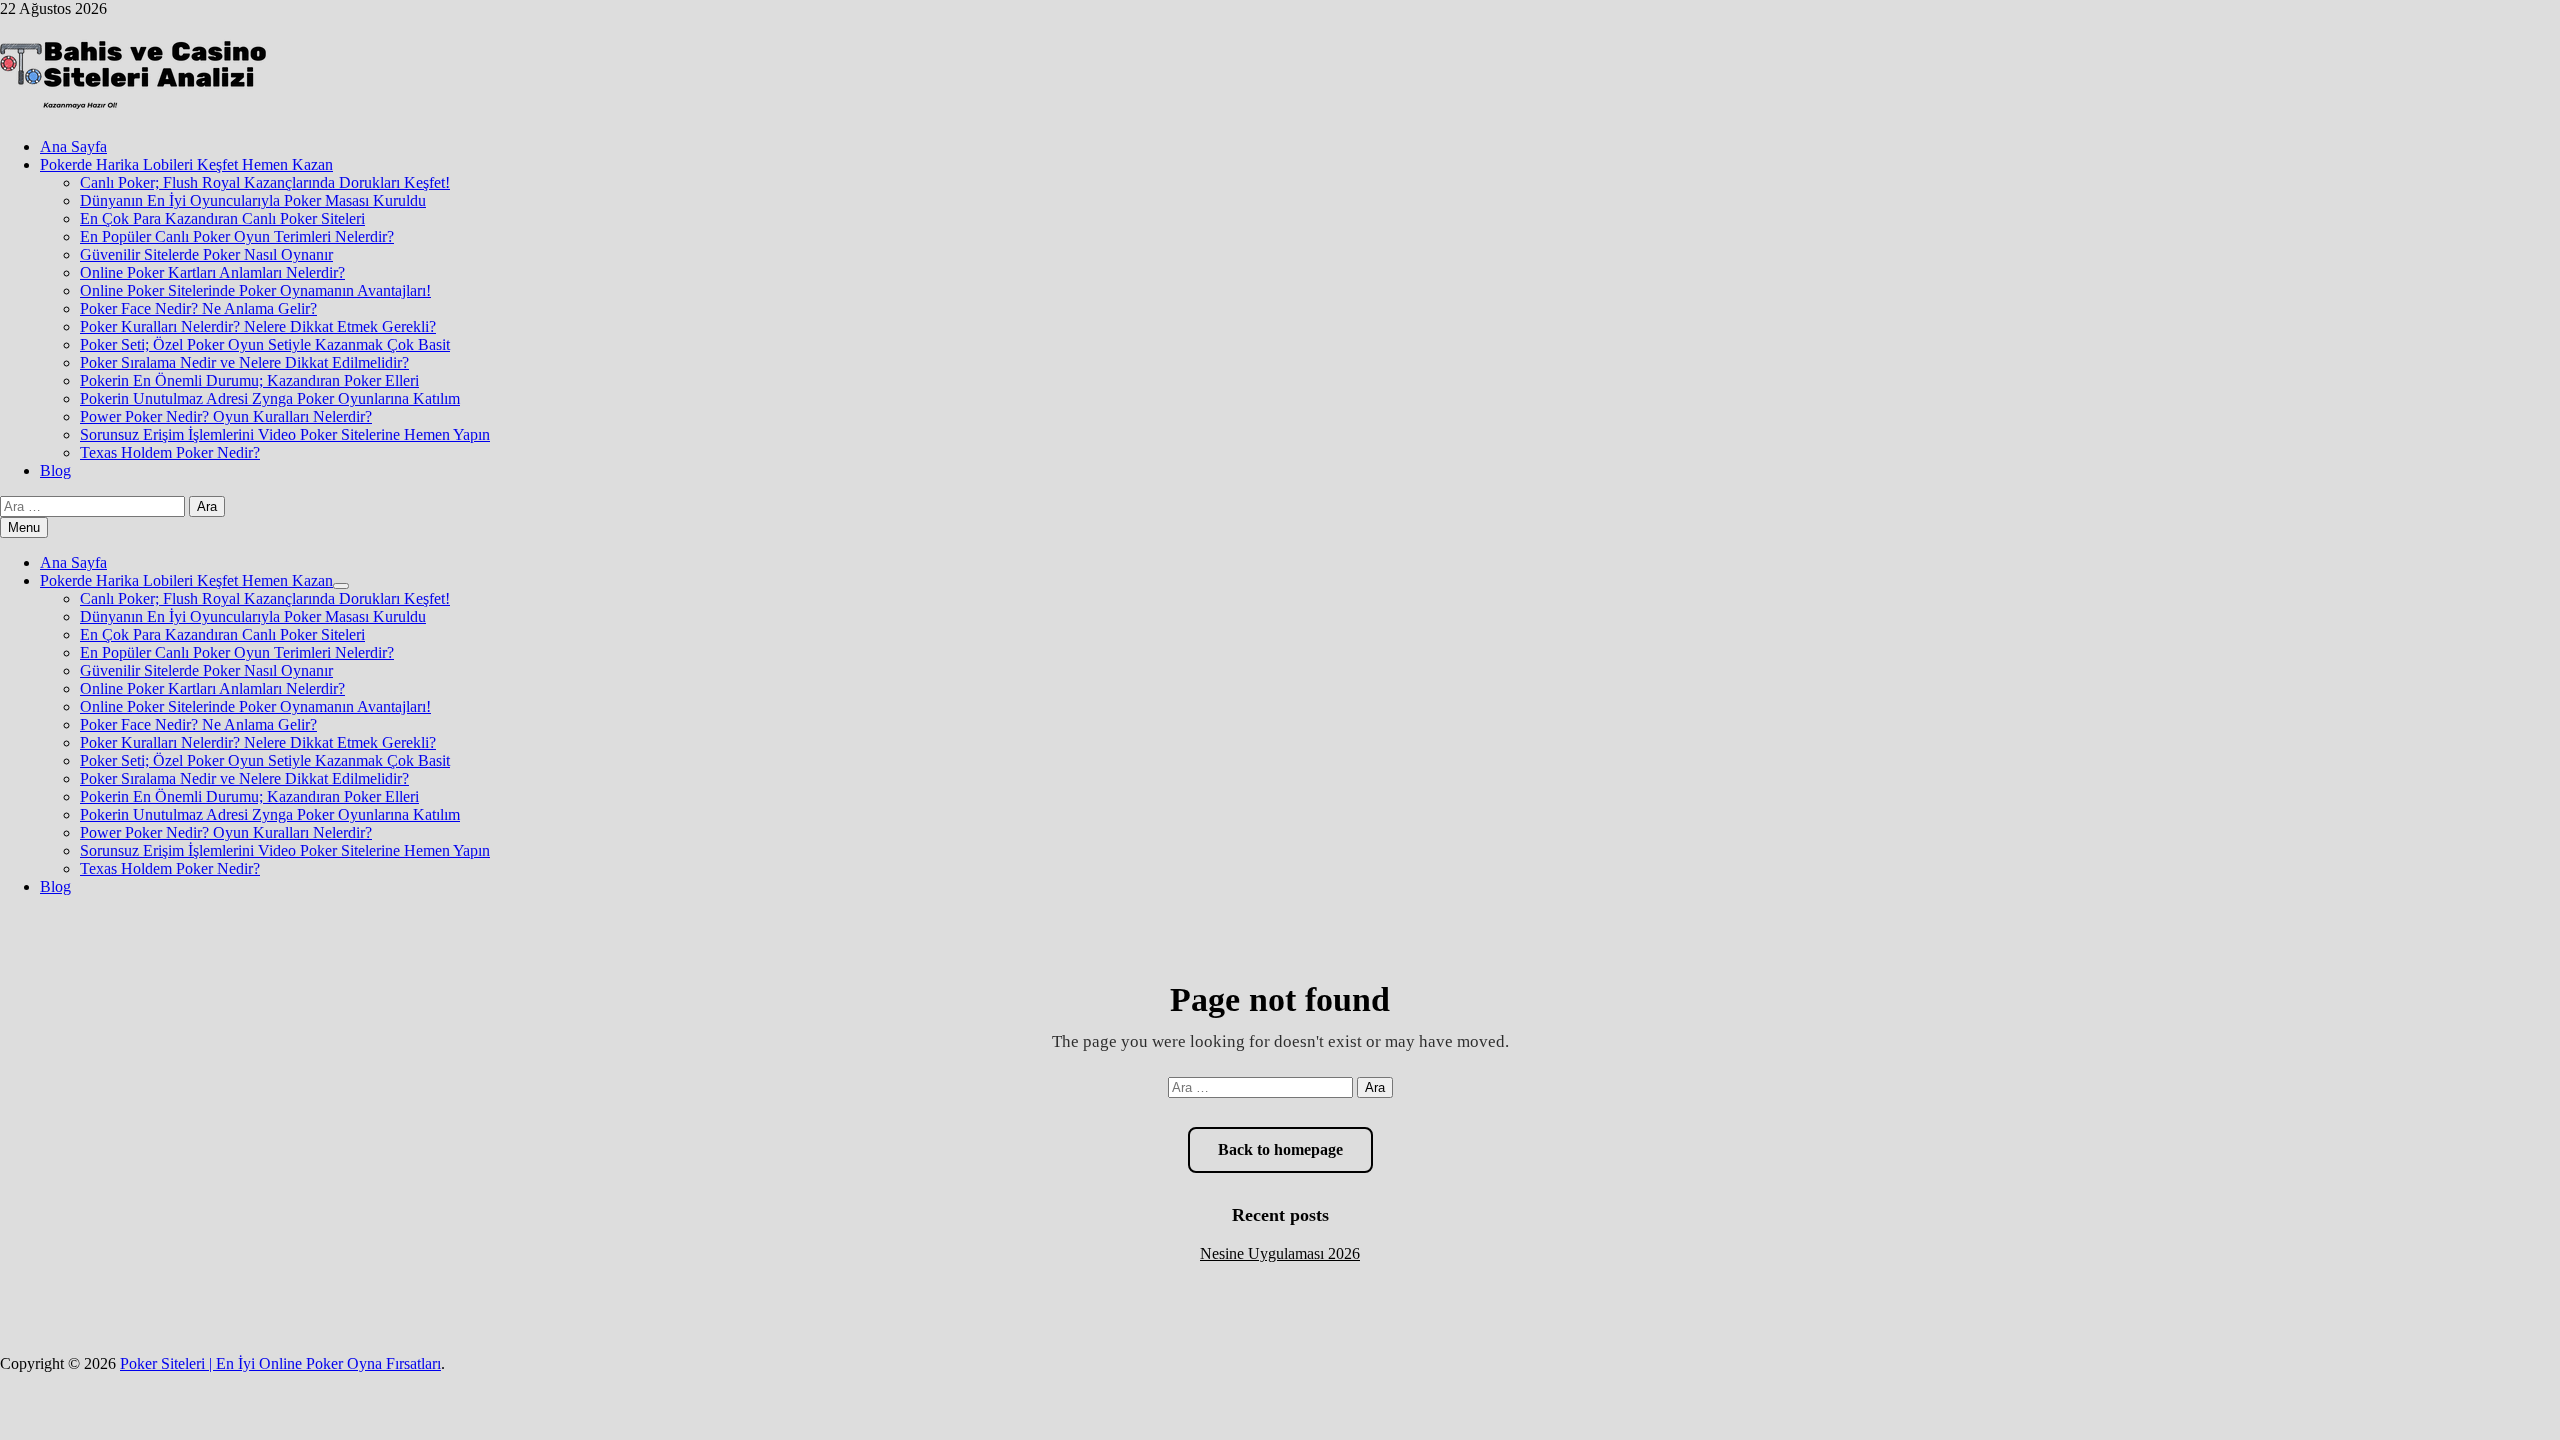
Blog (55, 470)
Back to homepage (1280, 1149)
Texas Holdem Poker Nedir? (170, 452)
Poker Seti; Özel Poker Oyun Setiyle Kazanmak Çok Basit (265, 344)
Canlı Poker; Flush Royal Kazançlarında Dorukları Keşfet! (265, 182)
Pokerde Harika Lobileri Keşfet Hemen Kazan (186, 164)
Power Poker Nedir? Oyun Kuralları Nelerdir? (226, 416)
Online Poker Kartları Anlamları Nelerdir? (212, 272)
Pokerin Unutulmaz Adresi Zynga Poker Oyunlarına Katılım (270, 398)
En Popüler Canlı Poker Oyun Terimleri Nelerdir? (237, 236)
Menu (24, 527)
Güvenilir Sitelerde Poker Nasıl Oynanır (206, 254)
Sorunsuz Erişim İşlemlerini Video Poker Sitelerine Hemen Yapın (285, 434)
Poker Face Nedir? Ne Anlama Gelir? (198, 308)
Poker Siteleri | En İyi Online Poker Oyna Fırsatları (280, 1363)
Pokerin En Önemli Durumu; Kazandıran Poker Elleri (249, 380)
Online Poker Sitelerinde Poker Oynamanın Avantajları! (255, 290)
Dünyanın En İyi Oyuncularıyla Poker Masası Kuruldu (253, 200)
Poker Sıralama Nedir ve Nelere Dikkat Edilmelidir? (244, 362)
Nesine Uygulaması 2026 (1280, 1253)
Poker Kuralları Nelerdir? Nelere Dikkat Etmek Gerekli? (258, 326)
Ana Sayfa (73, 146)
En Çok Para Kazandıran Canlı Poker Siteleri (222, 218)
